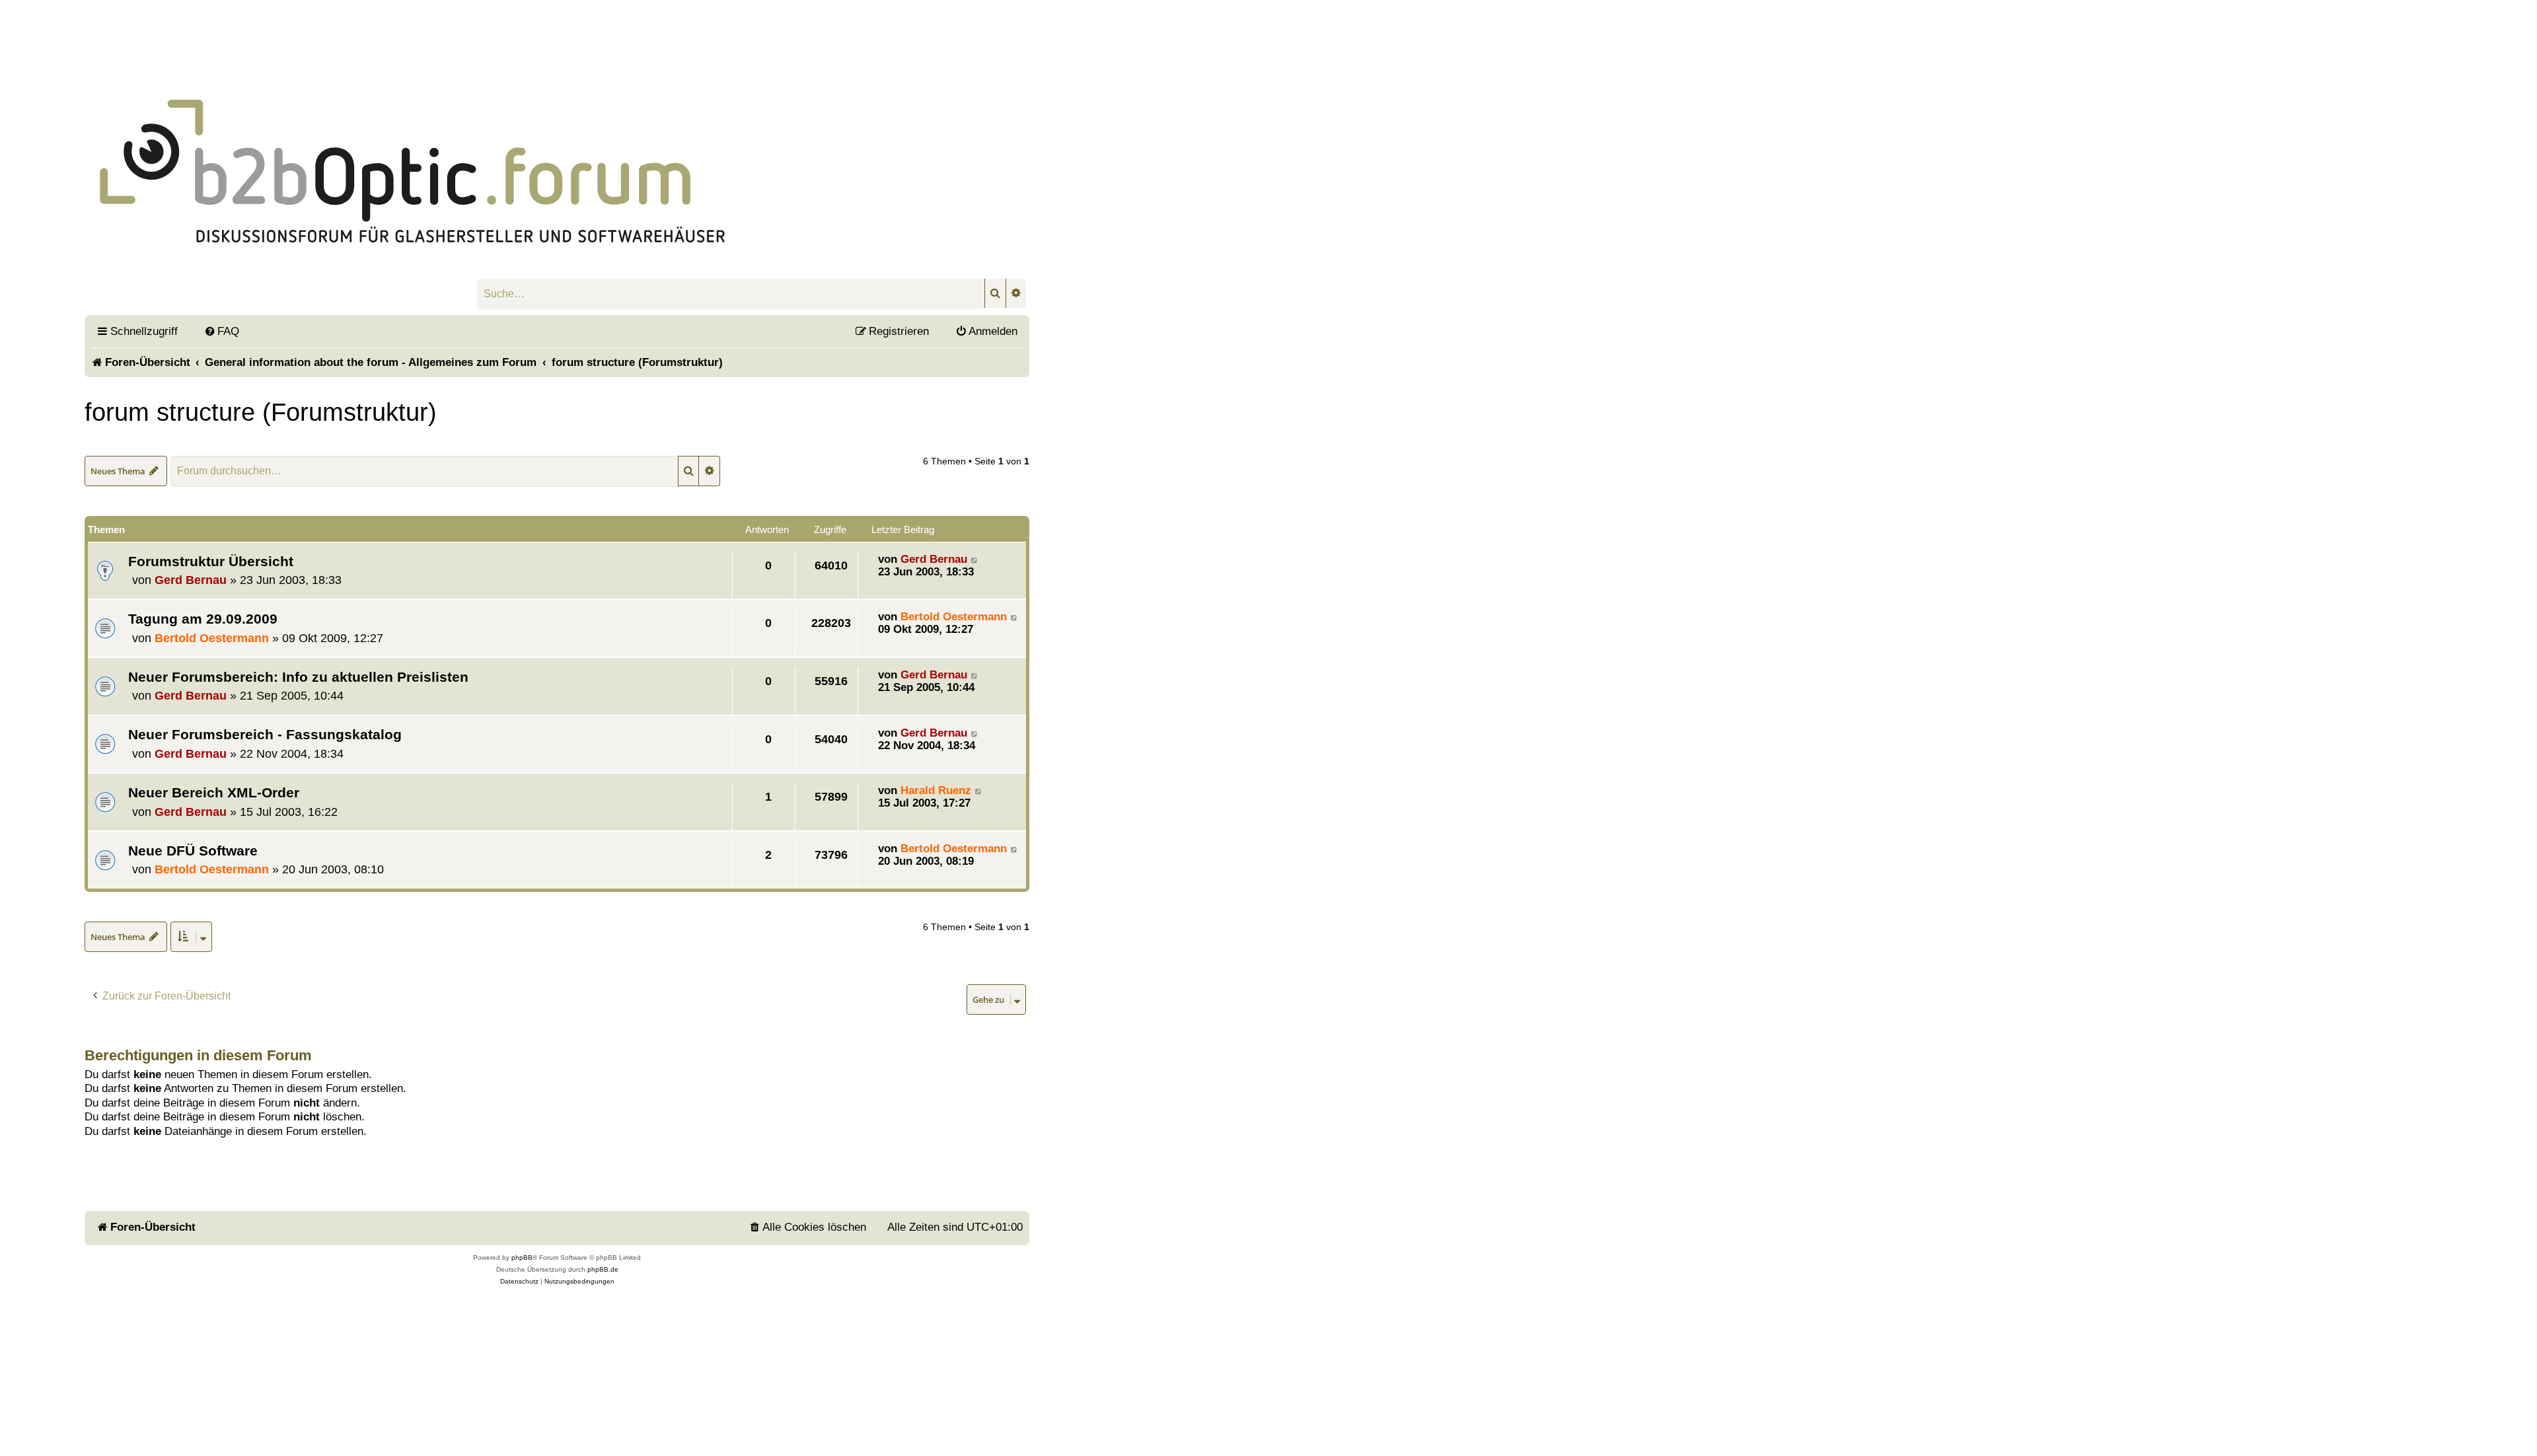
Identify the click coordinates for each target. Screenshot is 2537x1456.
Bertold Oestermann (212, 638)
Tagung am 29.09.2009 (203, 619)
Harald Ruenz (936, 790)
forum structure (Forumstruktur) (261, 412)
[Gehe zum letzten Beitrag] (975, 559)
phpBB (522, 1257)
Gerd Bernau (191, 580)
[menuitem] (222, 331)
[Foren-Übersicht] (413, 155)
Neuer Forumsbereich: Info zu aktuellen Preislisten (298, 677)
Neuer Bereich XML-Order (214, 792)
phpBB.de (603, 1269)
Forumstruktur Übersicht (211, 561)
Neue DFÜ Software (193, 851)
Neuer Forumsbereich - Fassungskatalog (265, 734)
